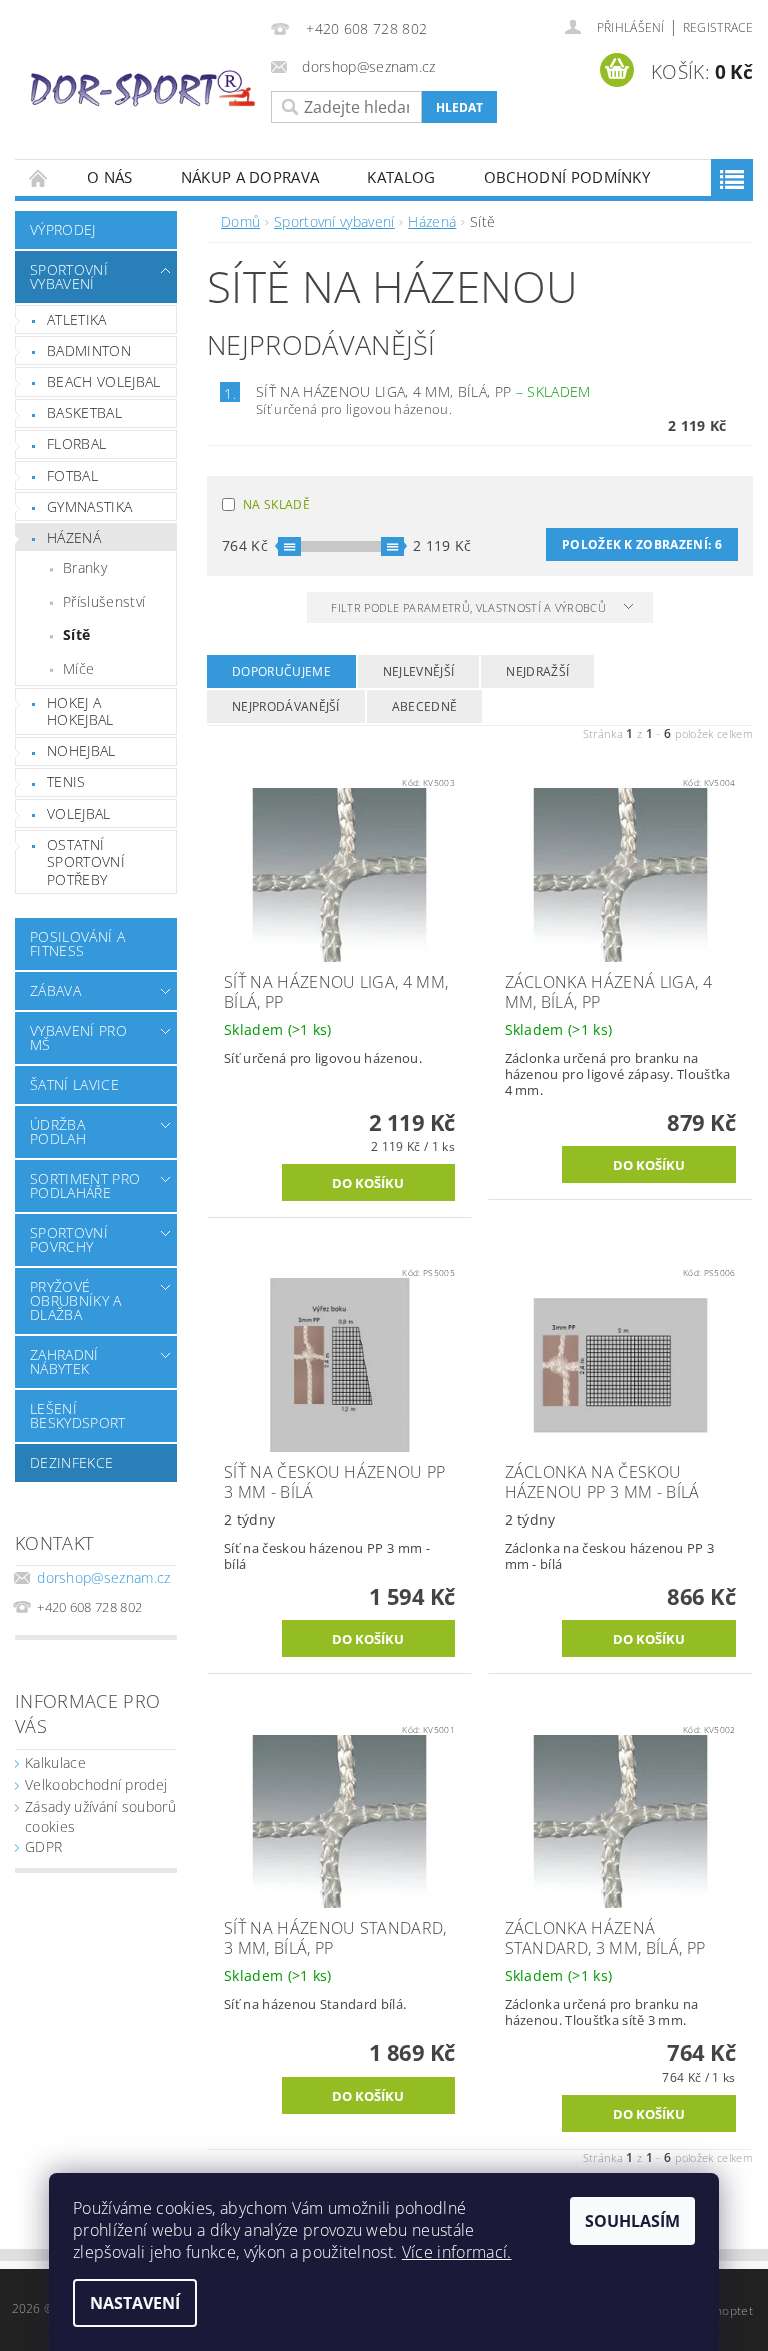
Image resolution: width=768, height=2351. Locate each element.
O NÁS (110, 177)
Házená (74, 537)
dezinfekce (71, 1462)
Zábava (55, 990)
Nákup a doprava (250, 177)
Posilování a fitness (77, 943)
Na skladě (276, 504)
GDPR (43, 1846)
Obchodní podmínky (567, 177)
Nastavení (135, 2303)
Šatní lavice (74, 1084)
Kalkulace (55, 1762)
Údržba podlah (58, 1131)
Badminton (89, 350)
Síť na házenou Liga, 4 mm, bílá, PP (423, 391)
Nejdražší (537, 671)
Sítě (76, 634)
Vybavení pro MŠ (78, 1037)
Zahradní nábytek (64, 1361)
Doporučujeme (281, 671)
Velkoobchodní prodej (96, 1784)
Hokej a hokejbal (80, 711)
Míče (78, 668)
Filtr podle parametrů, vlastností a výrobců (470, 607)
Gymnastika (89, 506)
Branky (85, 567)
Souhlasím (632, 2221)
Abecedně (425, 706)
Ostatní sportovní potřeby (86, 862)
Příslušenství (104, 601)
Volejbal (79, 813)
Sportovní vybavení (69, 276)
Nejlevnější (419, 671)
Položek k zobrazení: (642, 544)
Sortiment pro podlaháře (85, 1185)
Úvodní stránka (39, 177)
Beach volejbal (103, 381)
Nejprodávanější (286, 706)
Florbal (76, 443)
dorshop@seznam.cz (103, 1577)
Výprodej (63, 229)
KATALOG (401, 177)
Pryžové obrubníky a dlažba (76, 1300)
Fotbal (72, 475)
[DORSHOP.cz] (143, 88)
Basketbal (84, 412)
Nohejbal (81, 750)
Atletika (77, 319)
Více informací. (457, 2252)
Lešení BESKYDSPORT (78, 1415)
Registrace (718, 27)
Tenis (66, 781)
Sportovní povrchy (69, 1239)
